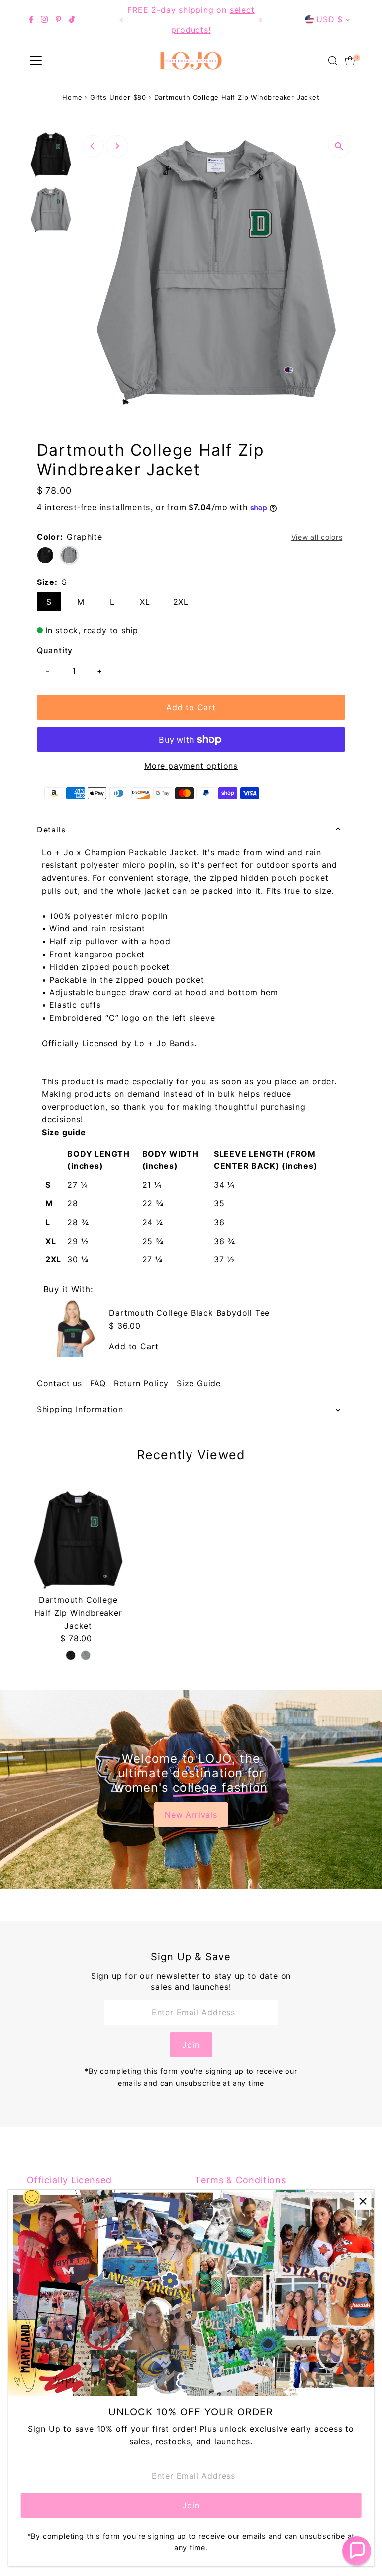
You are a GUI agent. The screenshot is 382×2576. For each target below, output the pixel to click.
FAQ (98, 1383)
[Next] (260, 20)
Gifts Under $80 (118, 97)
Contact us (59, 1383)
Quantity (55, 650)
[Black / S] (71, 1655)
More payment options (191, 766)
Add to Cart (191, 707)
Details (51, 830)
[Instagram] (44, 20)
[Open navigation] (36, 61)
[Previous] (122, 20)
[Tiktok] (72, 20)
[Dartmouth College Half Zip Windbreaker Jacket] (78, 1539)
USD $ (330, 19)
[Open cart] (350, 61)
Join (191, 2045)
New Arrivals (191, 1815)
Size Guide (199, 1383)
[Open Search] (333, 61)
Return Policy (141, 1383)
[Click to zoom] (339, 146)
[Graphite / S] (86, 1655)
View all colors (317, 537)
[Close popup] (363, 2201)
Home (72, 97)
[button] (357, 2551)
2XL (181, 602)
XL (145, 602)
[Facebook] (31, 20)
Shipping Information (80, 1409)
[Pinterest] (58, 20)
